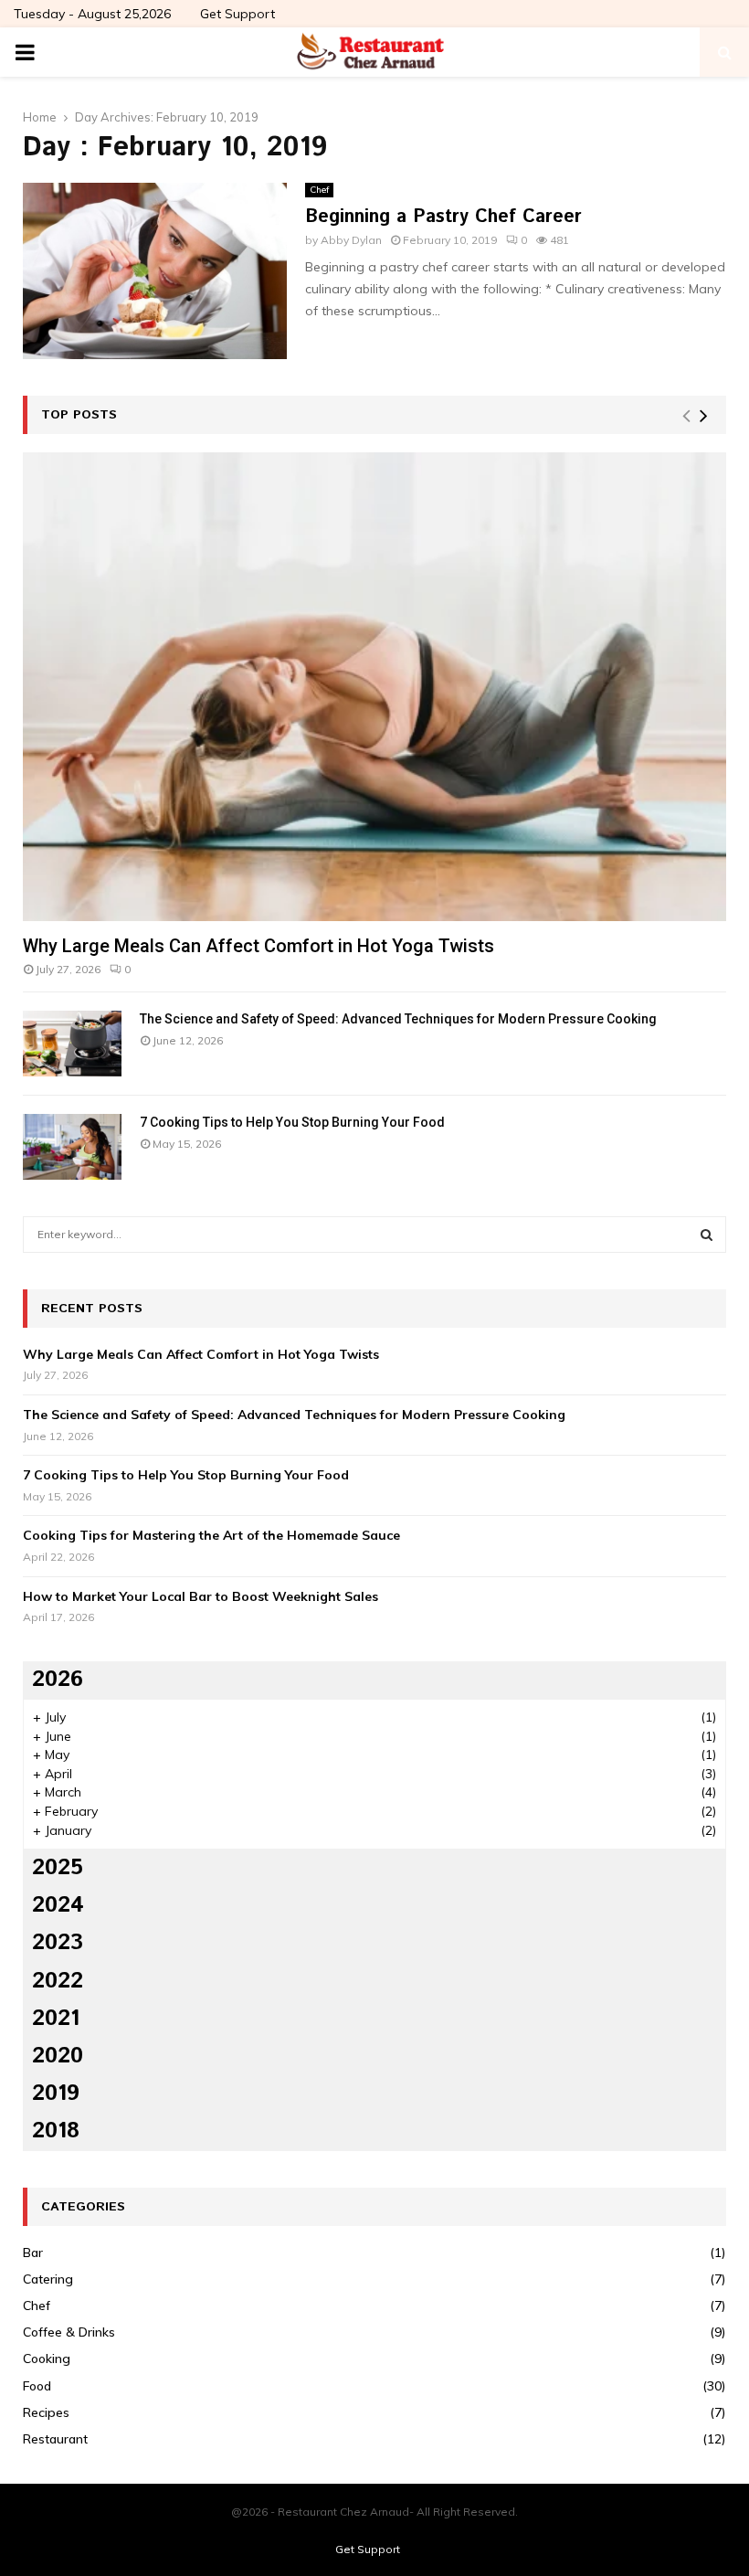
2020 (58, 2056)
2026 (58, 1680)
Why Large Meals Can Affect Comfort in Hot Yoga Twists (258, 946)
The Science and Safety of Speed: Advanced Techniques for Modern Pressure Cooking (398, 1019)
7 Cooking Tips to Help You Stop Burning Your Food (292, 1122)
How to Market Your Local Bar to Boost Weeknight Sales (200, 1596)
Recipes (46, 2412)
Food (37, 2386)
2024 (58, 1905)
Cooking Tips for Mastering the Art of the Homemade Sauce (211, 1535)
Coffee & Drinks (69, 2332)
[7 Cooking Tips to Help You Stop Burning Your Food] (72, 1147)
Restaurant (55, 2439)
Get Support (237, 14)
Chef (319, 190)
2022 (58, 1981)
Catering (48, 2279)
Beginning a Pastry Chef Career (443, 217)
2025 (58, 1868)
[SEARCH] (707, 1235)
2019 (56, 2094)
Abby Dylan (351, 240)
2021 (56, 2019)
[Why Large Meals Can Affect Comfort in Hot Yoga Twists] (374, 687)
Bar (33, 2253)
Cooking (47, 2359)
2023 (58, 1943)
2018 (56, 2131)
